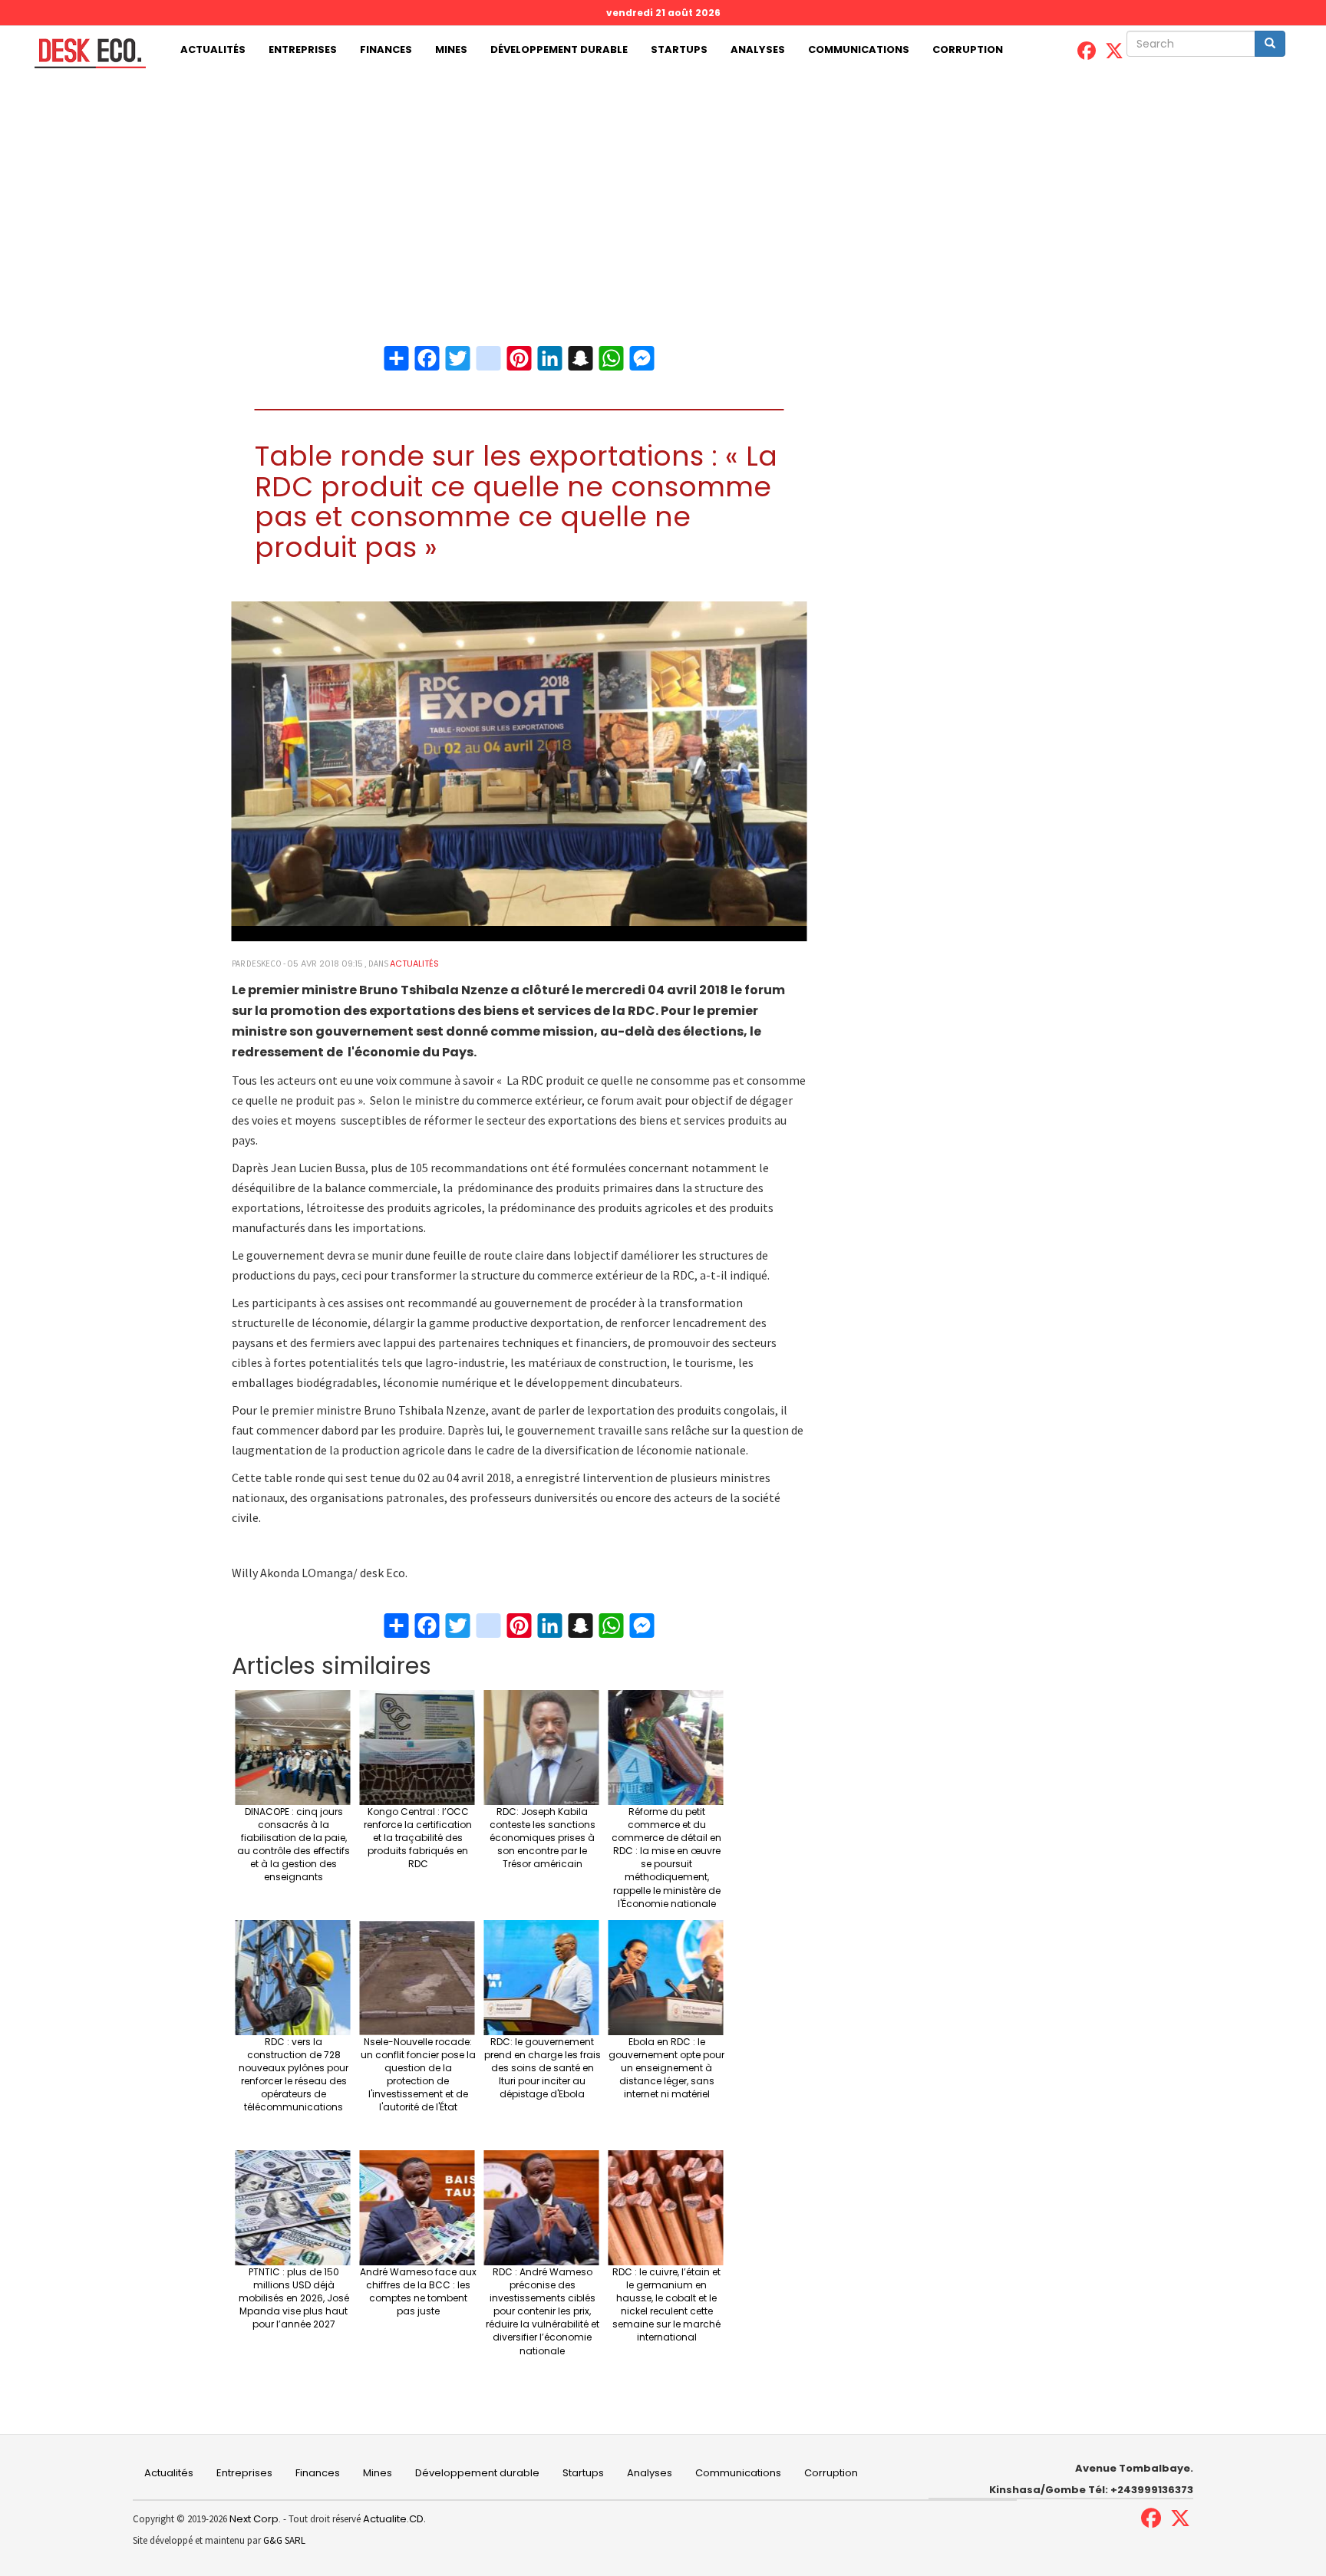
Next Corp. (255, 2519)
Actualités (213, 49)
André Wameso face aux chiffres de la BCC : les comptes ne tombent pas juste (418, 2291)
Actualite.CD (392, 2519)
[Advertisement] (663, 189)
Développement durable (559, 49)
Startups (679, 49)
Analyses (758, 49)
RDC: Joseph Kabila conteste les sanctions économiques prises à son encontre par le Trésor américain (543, 1838)
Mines (451, 49)
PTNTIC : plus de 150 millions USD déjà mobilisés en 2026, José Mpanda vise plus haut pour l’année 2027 (294, 2298)
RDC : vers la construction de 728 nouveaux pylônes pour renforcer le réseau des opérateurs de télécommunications (294, 2075)
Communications (859, 49)
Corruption (968, 49)
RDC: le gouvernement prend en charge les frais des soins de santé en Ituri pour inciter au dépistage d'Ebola (543, 2068)
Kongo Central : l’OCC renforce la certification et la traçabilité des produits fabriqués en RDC (418, 1838)
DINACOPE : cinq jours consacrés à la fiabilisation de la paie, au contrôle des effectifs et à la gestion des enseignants (294, 1845)
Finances (386, 49)
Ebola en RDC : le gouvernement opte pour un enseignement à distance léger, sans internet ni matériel (666, 2068)
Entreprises (303, 49)
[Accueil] (84, 53)
